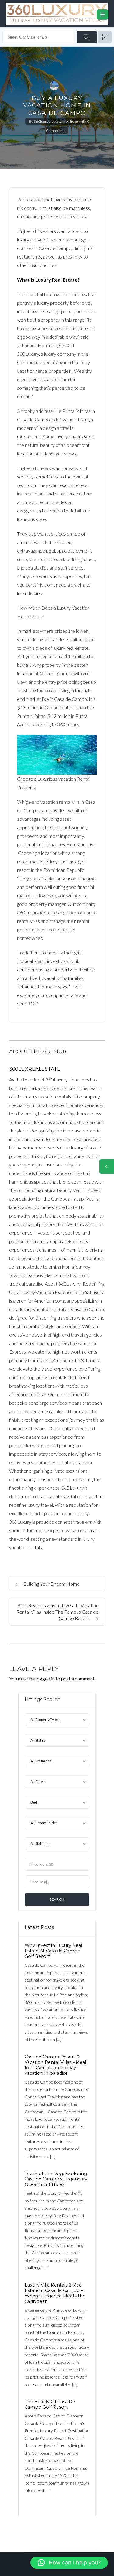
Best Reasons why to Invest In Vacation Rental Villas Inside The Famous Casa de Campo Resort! (57, 1612)
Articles (72, 121)
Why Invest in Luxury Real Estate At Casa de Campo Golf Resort (53, 1951)
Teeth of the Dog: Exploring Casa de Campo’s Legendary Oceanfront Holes (56, 2179)
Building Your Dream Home (51, 1584)
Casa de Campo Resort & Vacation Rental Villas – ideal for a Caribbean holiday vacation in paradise (55, 2065)
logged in (45, 1679)
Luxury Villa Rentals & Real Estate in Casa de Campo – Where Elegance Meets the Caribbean (55, 2293)
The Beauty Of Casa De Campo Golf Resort (50, 2404)
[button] (69, 2563)
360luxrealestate (48, 121)
